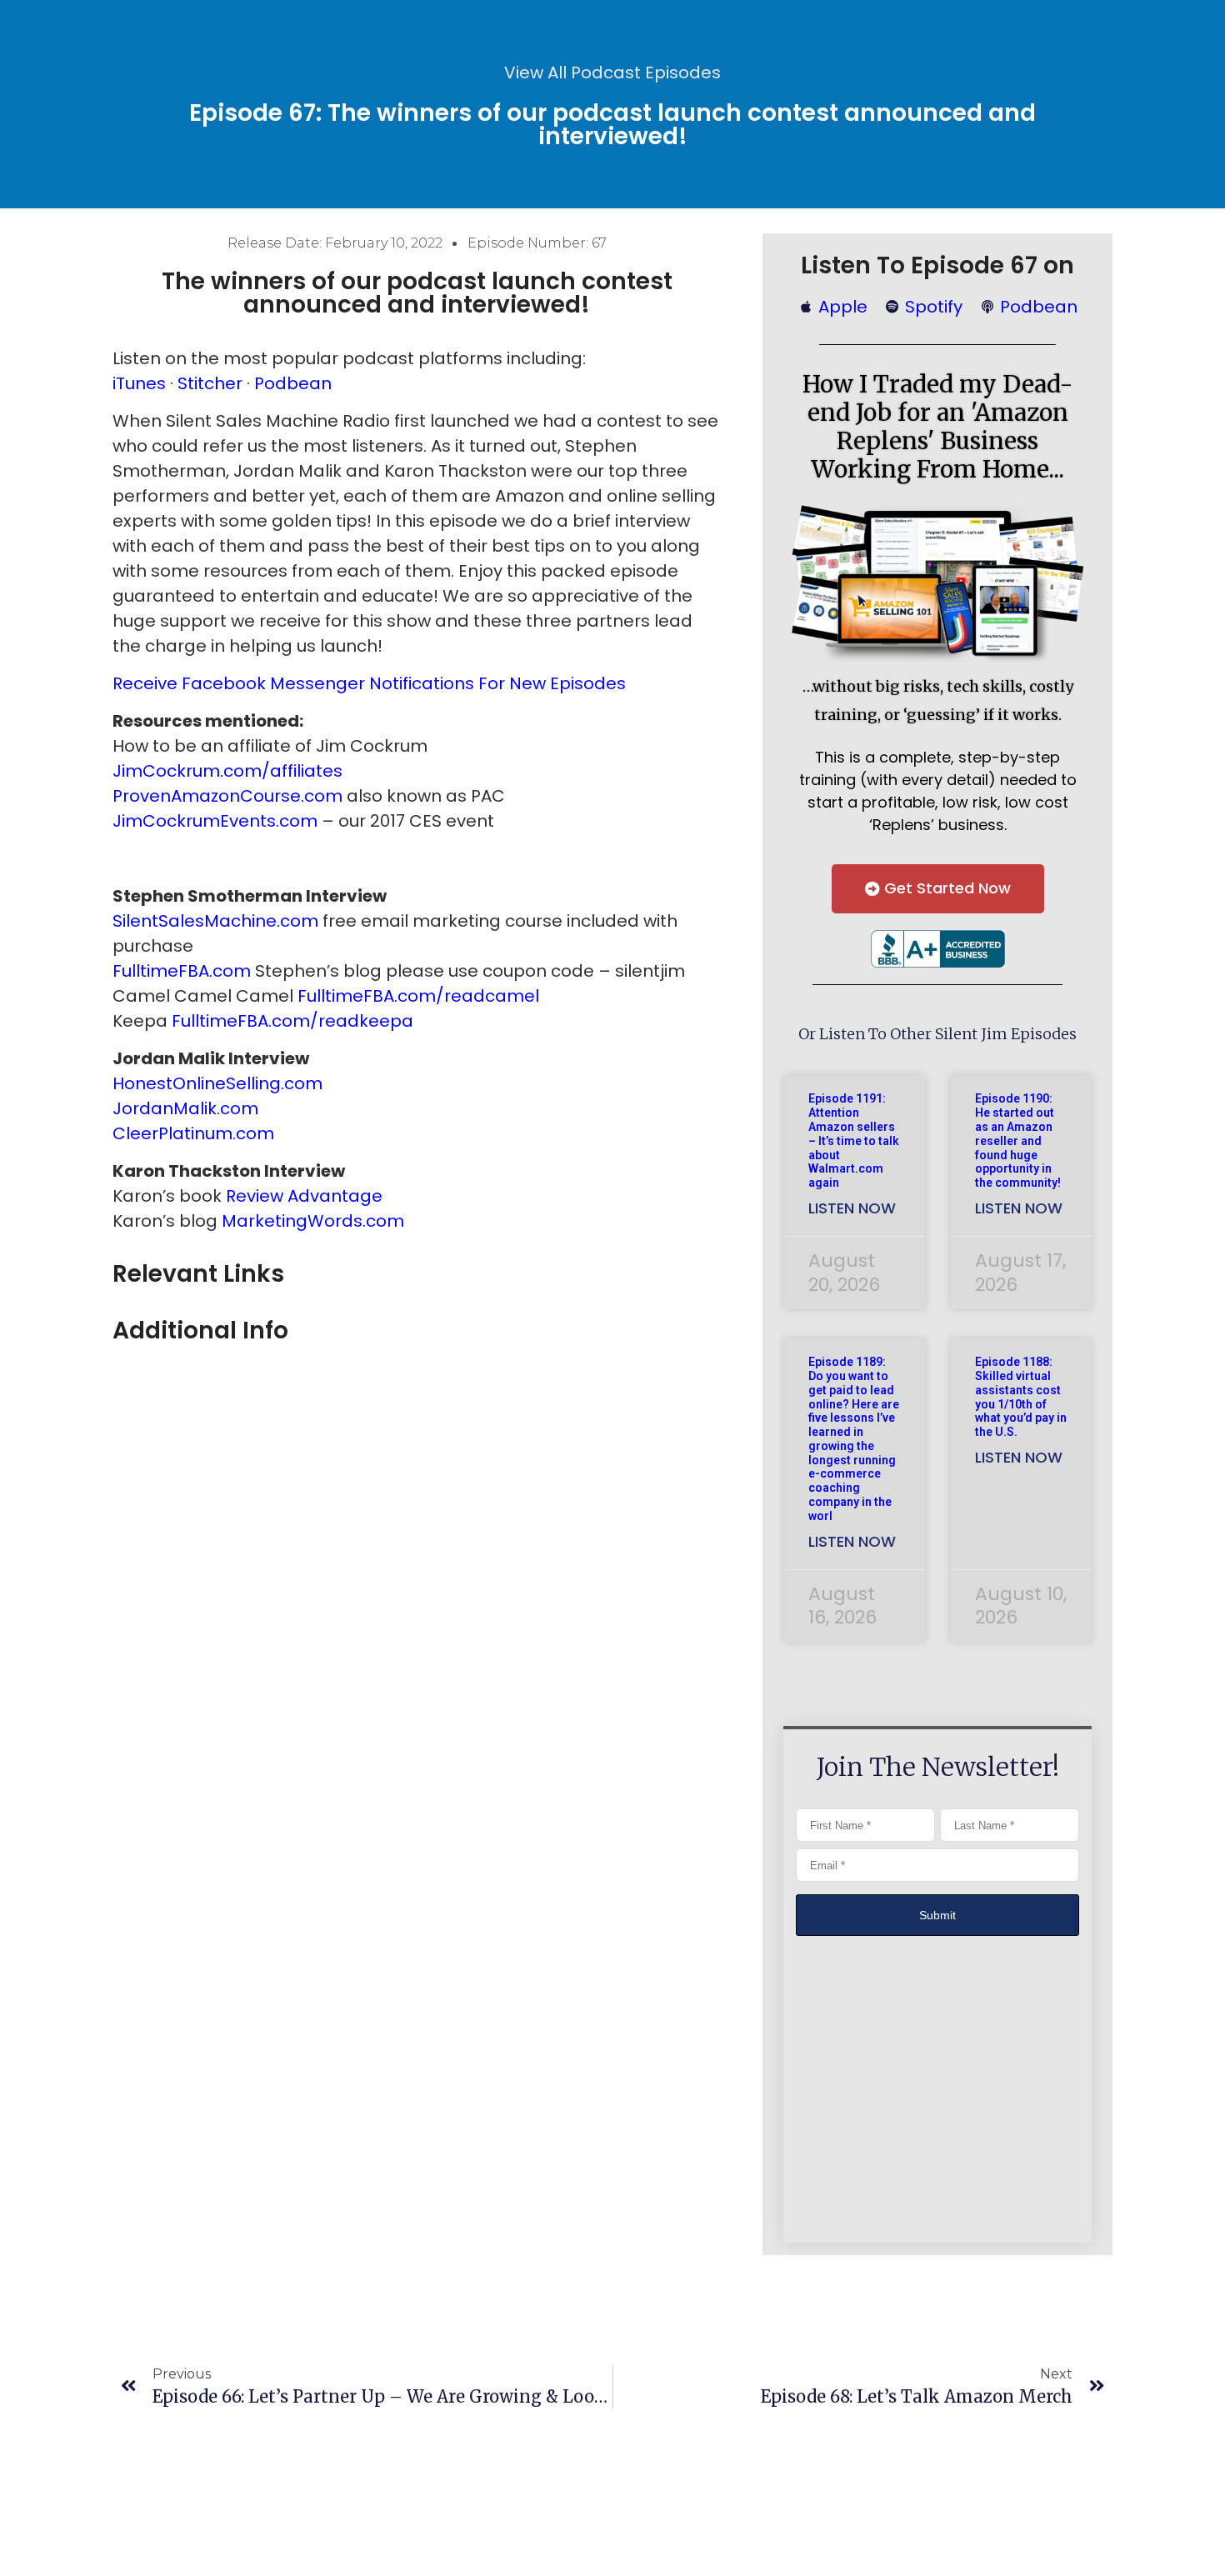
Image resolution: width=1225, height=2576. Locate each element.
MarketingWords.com (313, 1221)
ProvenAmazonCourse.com (227, 796)
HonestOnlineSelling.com (217, 1083)
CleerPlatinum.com (193, 1133)
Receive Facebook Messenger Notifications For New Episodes (369, 683)
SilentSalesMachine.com (215, 921)
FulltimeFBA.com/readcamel (418, 996)
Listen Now (852, 1208)
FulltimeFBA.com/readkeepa (292, 1021)
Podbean (293, 383)
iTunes (139, 383)
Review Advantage (304, 1196)
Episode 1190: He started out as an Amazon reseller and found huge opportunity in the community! (1018, 1140)
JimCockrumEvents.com (215, 821)
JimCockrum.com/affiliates (227, 771)
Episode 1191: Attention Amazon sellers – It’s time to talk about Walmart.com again (854, 1140)
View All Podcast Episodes (612, 73)
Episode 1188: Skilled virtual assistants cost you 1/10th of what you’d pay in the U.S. (1021, 1397)
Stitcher (210, 383)
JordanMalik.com (185, 1108)
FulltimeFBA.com (182, 971)
